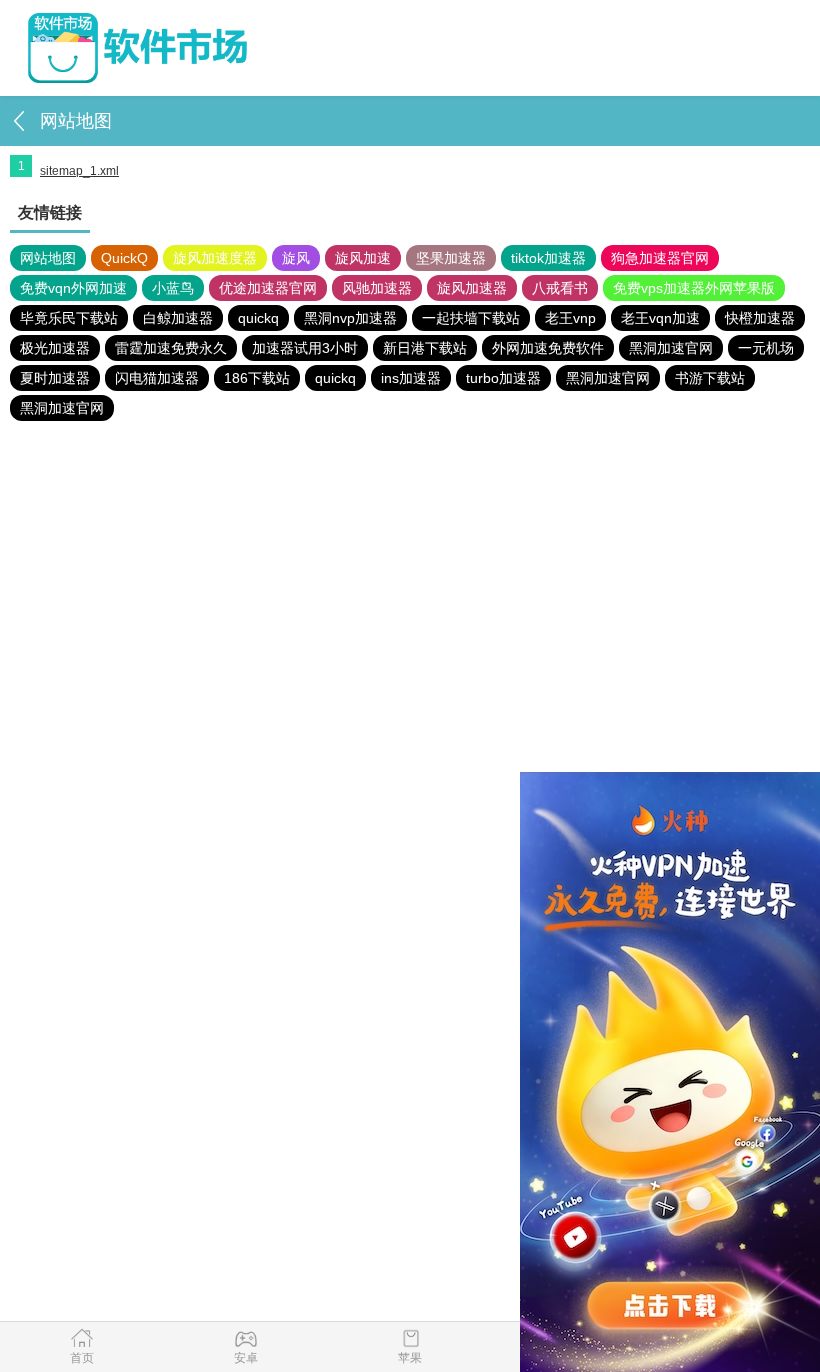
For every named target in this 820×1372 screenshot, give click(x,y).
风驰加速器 (377, 288)
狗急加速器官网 (660, 258)
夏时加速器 (55, 378)
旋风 (296, 258)
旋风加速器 (472, 288)
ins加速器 (411, 378)
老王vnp (570, 318)
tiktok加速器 (548, 258)
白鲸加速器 (178, 318)
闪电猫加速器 (157, 378)
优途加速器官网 (268, 288)
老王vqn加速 (660, 318)
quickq (258, 318)
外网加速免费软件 (548, 348)
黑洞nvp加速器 (350, 318)
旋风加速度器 (215, 258)
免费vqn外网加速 (73, 288)
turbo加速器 (503, 378)
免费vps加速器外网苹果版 (694, 288)
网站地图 (48, 258)
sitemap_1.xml (79, 171)
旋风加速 (363, 258)
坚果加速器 (451, 258)
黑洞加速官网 (671, 348)
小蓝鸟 (173, 288)
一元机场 (766, 348)
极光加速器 (55, 348)
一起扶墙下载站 (471, 318)
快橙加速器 (760, 318)
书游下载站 (710, 378)
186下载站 (257, 378)
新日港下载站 (425, 348)
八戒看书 (560, 288)
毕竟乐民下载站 (69, 318)
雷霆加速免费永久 (171, 348)
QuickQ (124, 258)
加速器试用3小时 (305, 348)
